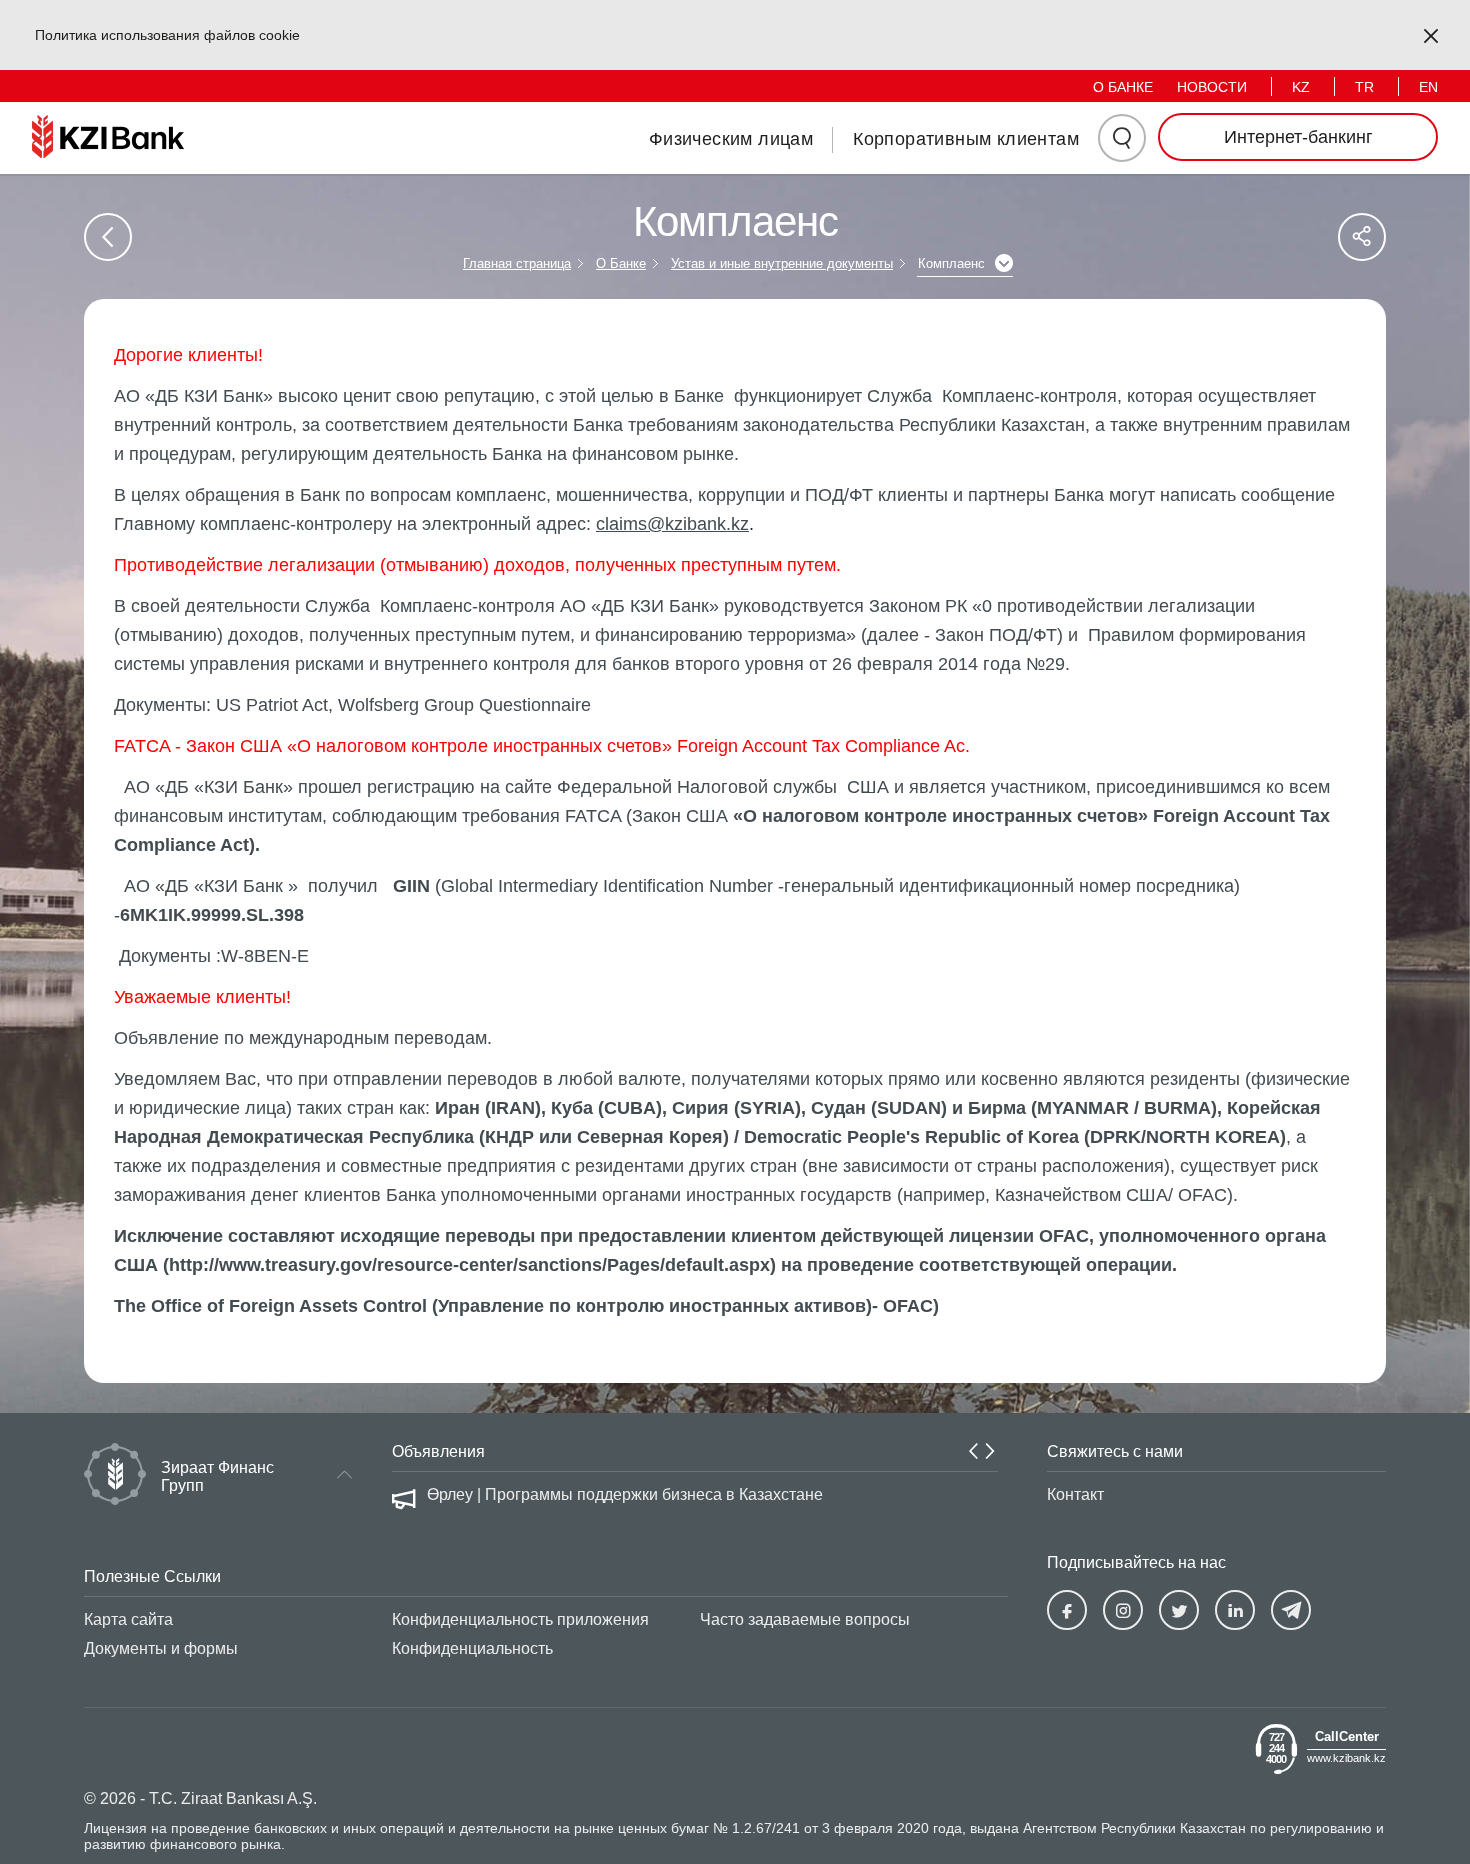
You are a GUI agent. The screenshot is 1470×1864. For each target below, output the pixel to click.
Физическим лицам (731, 139)
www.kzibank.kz (1346, 1757)
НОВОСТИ (1212, 87)
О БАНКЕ (1123, 87)
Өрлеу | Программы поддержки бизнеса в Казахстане (625, 1494)
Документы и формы (161, 1648)
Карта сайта (128, 1619)
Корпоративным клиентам (966, 139)
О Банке (621, 263)
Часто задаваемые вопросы (805, 1619)
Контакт (1075, 1494)
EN (1428, 87)
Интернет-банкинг (1298, 137)
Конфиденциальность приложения (520, 1619)
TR (1364, 87)
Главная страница (517, 263)
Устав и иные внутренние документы (782, 263)
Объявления (438, 1451)
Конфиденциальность (472, 1648)
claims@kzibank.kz (672, 524)
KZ (1301, 87)
